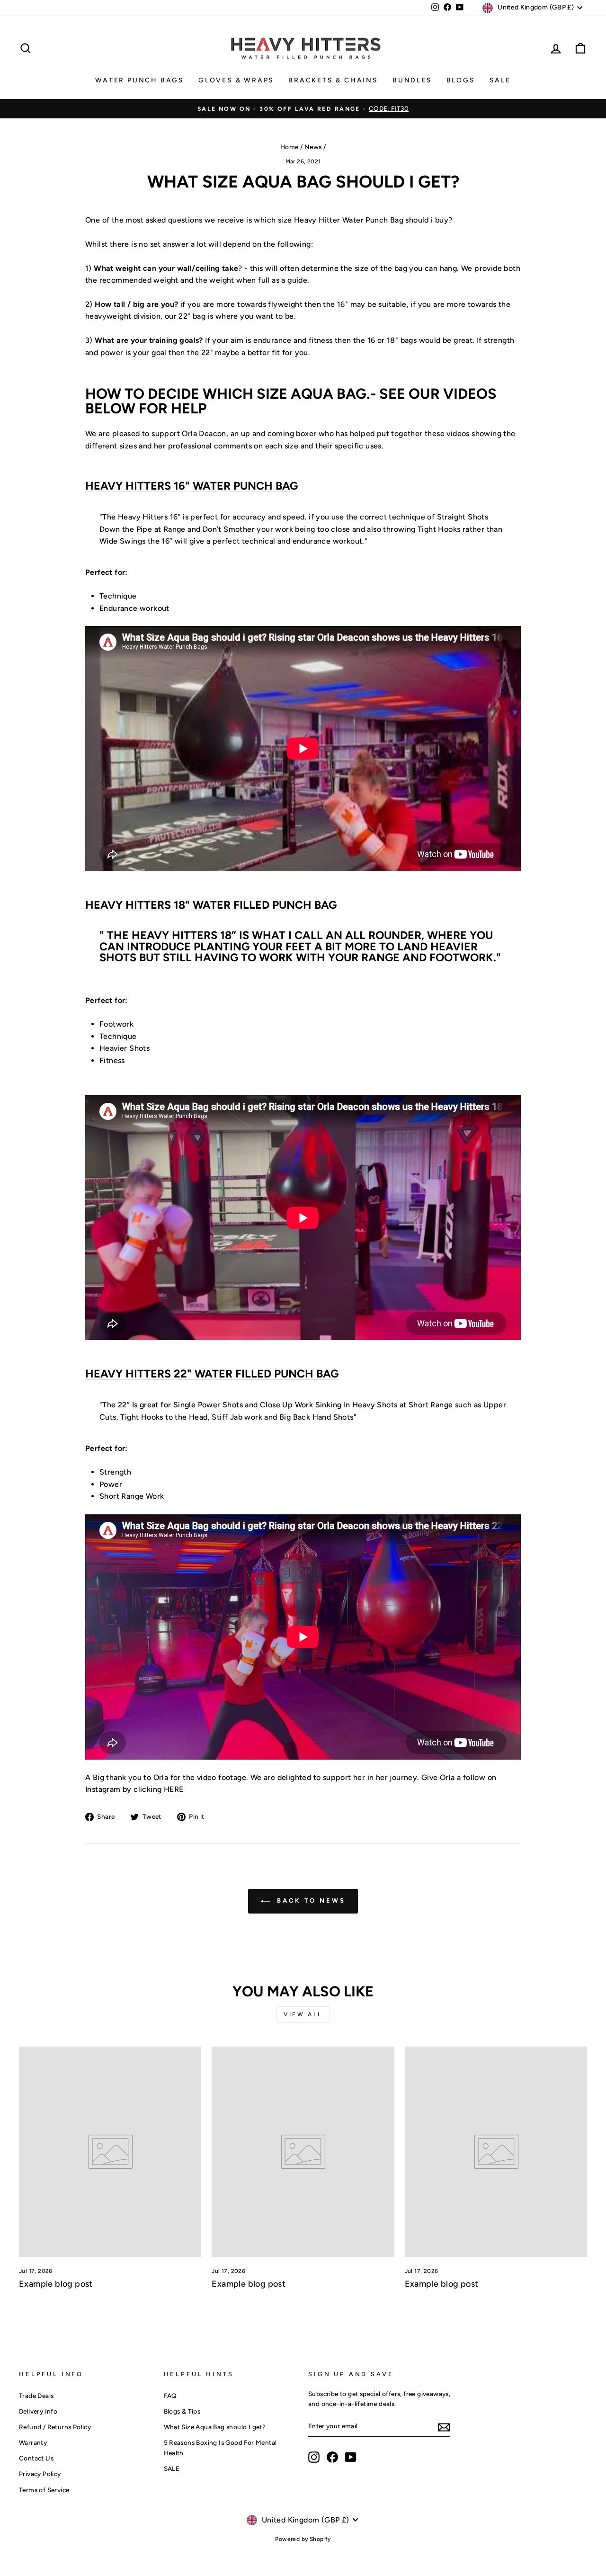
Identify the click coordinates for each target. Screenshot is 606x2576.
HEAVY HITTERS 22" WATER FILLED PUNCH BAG (212, 1374)
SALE (500, 80)
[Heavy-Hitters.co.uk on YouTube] (351, 2457)
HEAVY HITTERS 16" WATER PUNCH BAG (192, 486)
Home (290, 147)
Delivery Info (38, 2411)
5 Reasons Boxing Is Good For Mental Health (220, 2448)
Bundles (412, 80)
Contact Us (36, 2458)
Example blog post (56, 2284)
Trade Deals (36, 2396)
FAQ (170, 2396)
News (313, 147)
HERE (174, 1789)
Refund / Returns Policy (55, 2427)
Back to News (310, 1901)
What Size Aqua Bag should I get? (215, 2427)
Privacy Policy (40, 2474)
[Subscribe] (444, 2427)
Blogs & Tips (182, 2411)
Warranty (33, 2442)
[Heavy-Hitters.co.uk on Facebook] (332, 2457)
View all (303, 2014)
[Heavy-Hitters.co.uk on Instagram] (314, 2457)
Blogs (461, 80)
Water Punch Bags (140, 80)
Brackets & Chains (333, 80)
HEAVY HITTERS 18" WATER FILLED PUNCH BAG (211, 905)
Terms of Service (44, 2490)
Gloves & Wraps (236, 80)
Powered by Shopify (303, 2539)
